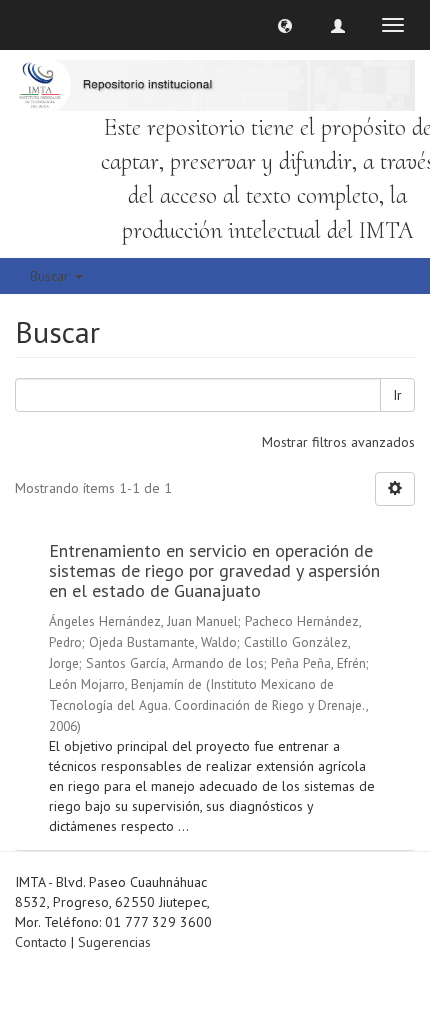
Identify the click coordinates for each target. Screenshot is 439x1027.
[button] (285, 25)
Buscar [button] (51, 276)
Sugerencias (114, 942)
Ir (397, 395)
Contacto (41, 942)
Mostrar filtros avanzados (338, 442)
